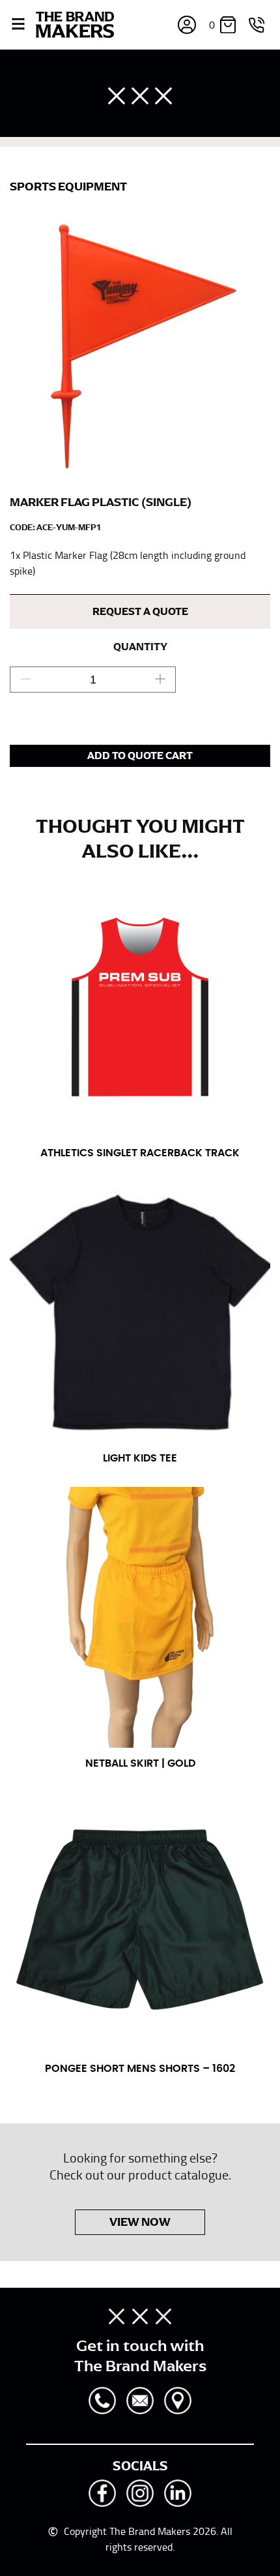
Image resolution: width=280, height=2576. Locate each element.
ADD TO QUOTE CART (140, 756)
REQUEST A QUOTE (140, 612)
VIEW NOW (140, 2222)
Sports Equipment (68, 187)
